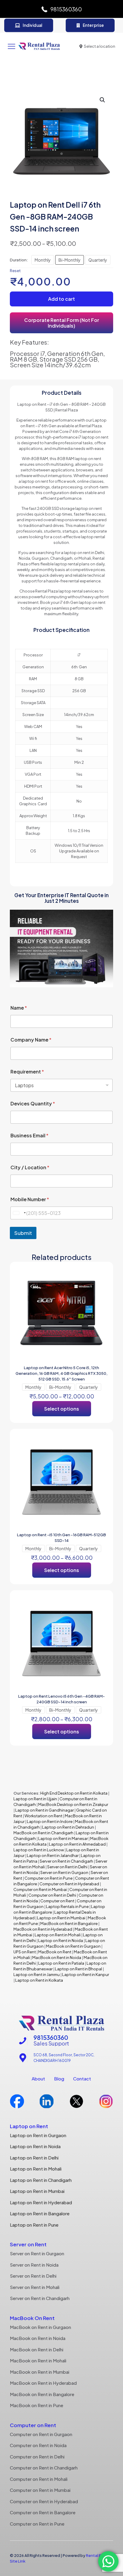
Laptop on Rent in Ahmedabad (77, 1844)
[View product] (102, 1273)
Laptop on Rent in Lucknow (39, 1850)
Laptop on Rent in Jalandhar (53, 1855)
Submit (23, 1233)
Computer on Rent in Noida (38, 2445)
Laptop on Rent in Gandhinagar (44, 1810)
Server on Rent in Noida (34, 2265)
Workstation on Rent (43, 1816)
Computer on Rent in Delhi (52, 1895)
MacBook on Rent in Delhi (37, 2349)
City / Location (30, 1167)
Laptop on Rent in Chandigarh (41, 2180)
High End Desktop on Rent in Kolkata (74, 1793)
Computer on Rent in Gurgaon (41, 2434)
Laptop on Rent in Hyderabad (41, 2202)
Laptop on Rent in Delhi (34, 2158)
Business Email (29, 1135)
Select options (62, 1409)
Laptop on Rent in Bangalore (40, 2213)
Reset (15, 271)
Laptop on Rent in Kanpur (86, 1975)
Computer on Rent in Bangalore (43, 2512)
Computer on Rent (57, 1901)
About (38, 2078)
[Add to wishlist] (102, 1282)
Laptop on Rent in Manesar (63, 1838)
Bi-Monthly (70, 260)
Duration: (19, 260)
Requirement (27, 1072)
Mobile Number (30, 1199)
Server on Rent (28, 2244)
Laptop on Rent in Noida (61, 1941)
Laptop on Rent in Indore (50, 1821)
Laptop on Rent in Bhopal (78, 1969)
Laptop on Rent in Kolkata (39, 1980)
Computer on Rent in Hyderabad (69, 1884)
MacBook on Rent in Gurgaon (73, 1946)
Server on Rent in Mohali (35, 2287)
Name (19, 1008)
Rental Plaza (97, 2555)
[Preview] (102, 1290)
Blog (59, 2078)
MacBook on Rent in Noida (57, 1958)
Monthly (43, 260)
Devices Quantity (33, 1103)
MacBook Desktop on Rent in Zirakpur (73, 1804)
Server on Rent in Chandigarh (66, 1861)
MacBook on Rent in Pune (37, 2405)
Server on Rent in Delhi (67, 1867)
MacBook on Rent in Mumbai (40, 2372)
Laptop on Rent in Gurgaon (38, 2135)
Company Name (31, 1040)
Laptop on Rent (29, 2126)
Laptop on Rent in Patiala (61, 1963)
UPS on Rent (25, 1952)
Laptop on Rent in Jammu (37, 1975)
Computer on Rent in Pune (49, 1878)
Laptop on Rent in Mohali (57, 1935)
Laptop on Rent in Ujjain (35, 1799)
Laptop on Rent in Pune (34, 2225)
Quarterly (98, 260)
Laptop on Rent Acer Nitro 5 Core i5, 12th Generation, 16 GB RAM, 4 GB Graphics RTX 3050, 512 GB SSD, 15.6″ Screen (61, 1373)
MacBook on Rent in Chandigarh (43, 1833)
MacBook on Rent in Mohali (38, 2360)
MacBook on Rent (55, 1952)
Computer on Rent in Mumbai (40, 1889)
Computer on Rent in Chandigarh (44, 2468)
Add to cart (61, 299)
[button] (103, 100)
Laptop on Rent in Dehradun (68, 1827)
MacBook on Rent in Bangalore (69, 1923)
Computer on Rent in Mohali (39, 2479)
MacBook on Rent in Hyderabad (43, 1929)
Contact (82, 2078)
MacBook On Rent (32, 2318)
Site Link (18, 2561)
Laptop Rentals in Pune (67, 1906)
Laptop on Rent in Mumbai (61, 1918)
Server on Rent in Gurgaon (64, 1872)
